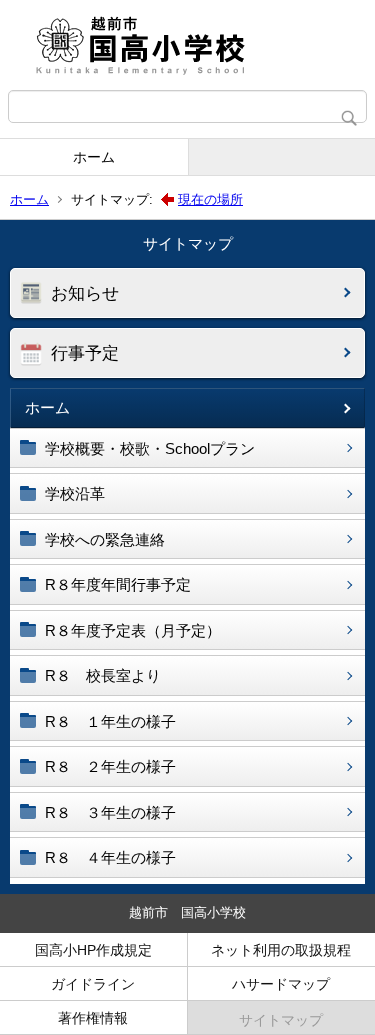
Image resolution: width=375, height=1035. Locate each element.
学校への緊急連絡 (105, 539)
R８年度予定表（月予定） (133, 630)
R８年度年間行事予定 (118, 584)
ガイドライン (93, 984)
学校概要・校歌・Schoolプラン (150, 448)
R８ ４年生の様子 (110, 857)
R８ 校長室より (103, 675)
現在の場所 (210, 199)
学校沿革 (75, 493)
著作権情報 (93, 1018)
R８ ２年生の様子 (110, 766)
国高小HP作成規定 (93, 950)
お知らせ (85, 293)
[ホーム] (187, 45)
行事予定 (85, 353)
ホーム (94, 157)
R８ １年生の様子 (110, 721)
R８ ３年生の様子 (110, 812)
